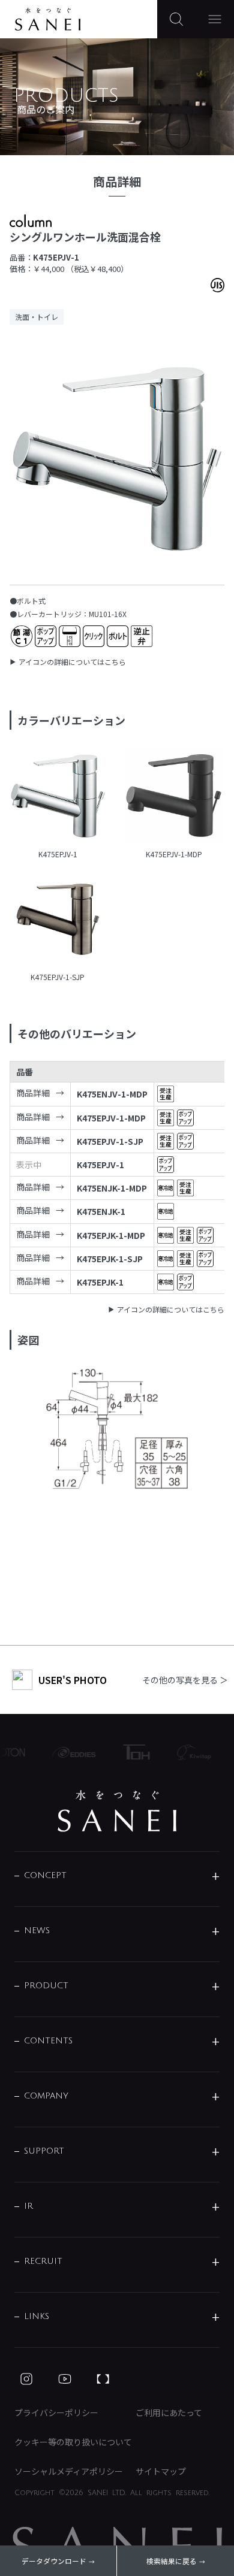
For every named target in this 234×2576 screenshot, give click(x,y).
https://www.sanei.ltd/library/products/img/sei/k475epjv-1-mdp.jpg (174, 797)
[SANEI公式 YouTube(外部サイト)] (65, 2379)
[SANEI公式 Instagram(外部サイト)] (26, 2379)
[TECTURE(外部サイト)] (103, 2379)
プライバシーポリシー (56, 2412)
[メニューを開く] (215, 19)
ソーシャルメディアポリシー (69, 2471)
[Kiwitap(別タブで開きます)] (188, 1752)
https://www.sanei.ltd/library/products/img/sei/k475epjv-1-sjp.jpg (58, 921)
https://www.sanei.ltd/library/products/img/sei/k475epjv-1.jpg (58, 797)
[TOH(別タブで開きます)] (131, 1752)
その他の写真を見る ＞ (185, 1680)
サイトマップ (161, 2471)
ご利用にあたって (169, 2412)
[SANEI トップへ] (117, 1811)
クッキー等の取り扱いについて (73, 2442)
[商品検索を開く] (176, 19)
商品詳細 (33, 1093)
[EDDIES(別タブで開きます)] (68, 1752)
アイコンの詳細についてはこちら (72, 662)
